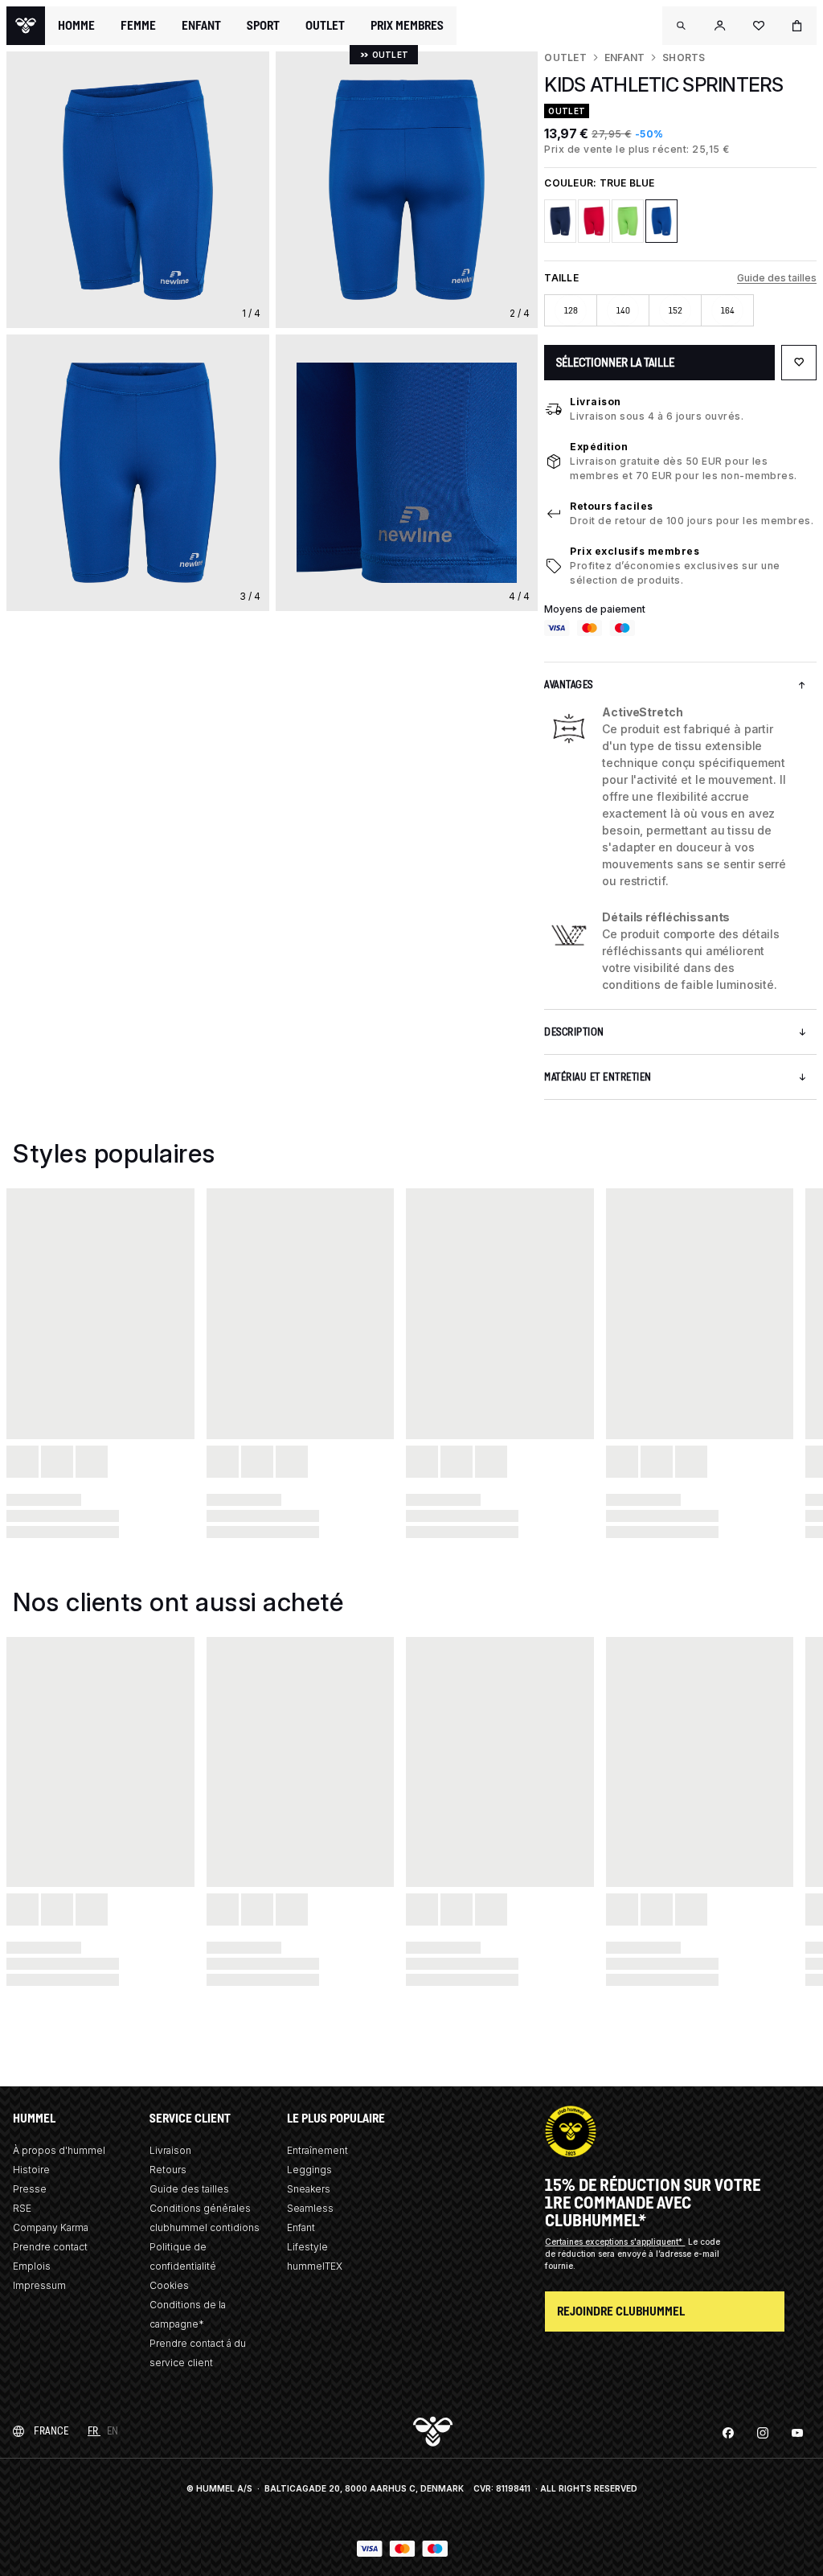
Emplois (32, 2266)
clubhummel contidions (205, 2227)
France (51, 2431)
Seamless (310, 2208)
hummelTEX (315, 2266)
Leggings (309, 2170)
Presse (30, 2189)
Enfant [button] (201, 26)
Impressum (39, 2285)
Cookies (169, 2285)
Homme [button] (76, 26)
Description (574, 1032)
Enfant (624, 57)
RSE (22, 2208)
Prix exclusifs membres (635, 551)
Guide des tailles (777, 278)
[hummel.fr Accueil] (26, 26)
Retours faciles (612, 506)
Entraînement (317, 2150)
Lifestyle (307, 2247)
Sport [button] (263, 26)
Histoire (31, 2170)
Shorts (684, 57)
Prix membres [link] (407, 25)
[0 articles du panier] (797, 26)
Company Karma (51, 2227)
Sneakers (309, 2189)
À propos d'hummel (59, 2150)
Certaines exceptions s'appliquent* (615, 2242)
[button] (682, 26)
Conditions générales (200, 2208)
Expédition (599, 447)
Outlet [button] (325, 26)
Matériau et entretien (598, 1077)
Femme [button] (138, 26)
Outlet (565, 57)
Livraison (596, 402)
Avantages (569, 685)
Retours (168, 2170)
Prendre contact (50, 2247)
